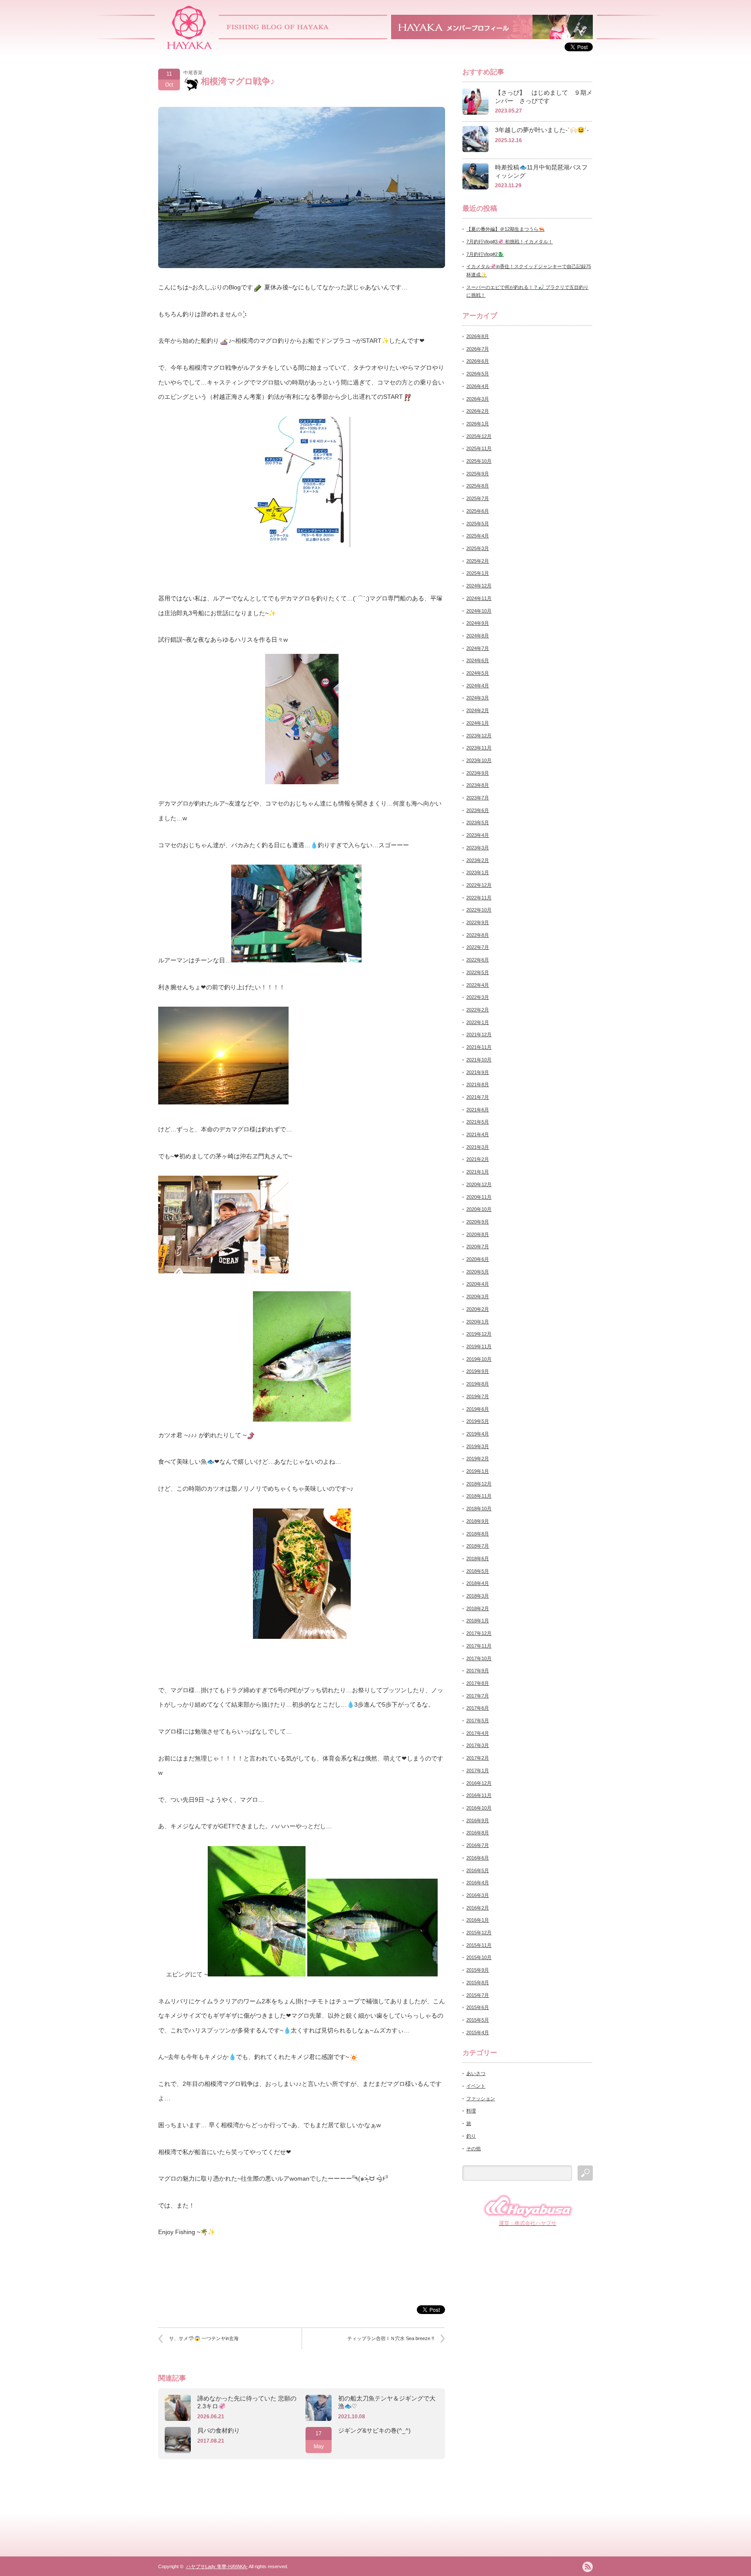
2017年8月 (478, 1683)
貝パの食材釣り (219, 2430)
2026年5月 (478, 374)
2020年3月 (478, 1296)
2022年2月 (478, 1010)
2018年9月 (478, 1521)
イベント (476, 2086)
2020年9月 (478, 1222)
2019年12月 (479, 1334)
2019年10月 (479, 1359)
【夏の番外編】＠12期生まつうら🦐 (505, 229)
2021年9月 (478, 1072)
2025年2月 (478, 561)
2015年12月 (479, 1933)
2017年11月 (479, 1646)
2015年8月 (478, 1983)
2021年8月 (478, 1084)
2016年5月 (478, 1870)
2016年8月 (478, 1833)
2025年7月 (478, 498)
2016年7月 (478, 1845)
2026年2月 (478, 411)
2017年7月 (478, 1696)
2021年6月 (478, 1110)
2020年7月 (478, 1247)
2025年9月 (478, 474)
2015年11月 (479, 1945)
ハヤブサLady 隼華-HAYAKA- (217, 2566)
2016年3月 (478, 1895)
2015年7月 (478, 1995)
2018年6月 (478, 1558)
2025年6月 (478, 511)
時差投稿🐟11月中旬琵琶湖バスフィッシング (541, 171)
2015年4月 (478, 2032)
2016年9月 (478, 1820)
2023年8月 (478, 785)
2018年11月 (479, 1496)
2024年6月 (478, 660)
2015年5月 (478, 2020)
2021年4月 (478, 1134)
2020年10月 (479, 1209)
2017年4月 (478, 1733)
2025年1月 (478, 573)
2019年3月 (478, 1446)
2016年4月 (478, 1883)
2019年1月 (478, 1471)
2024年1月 (478, 723)
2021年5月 (478, 1122)
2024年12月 (479, 586)
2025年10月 (479, 461)
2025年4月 (478, 536)
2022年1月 (478, 1022)
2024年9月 (478, 623)
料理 (471, 2111)
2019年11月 (479, 1346)
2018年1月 (478, 1621)
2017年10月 (479, 1658)
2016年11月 (479, 1795)
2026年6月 (478, 361)
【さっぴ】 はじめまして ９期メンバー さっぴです (544, 97)
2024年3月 (478, 698)
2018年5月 (478, 1571)
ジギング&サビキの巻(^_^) (374, 2430)
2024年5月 (478, 673)
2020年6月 (478, 1259)
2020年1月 (478, 1322)
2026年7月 (478, 349)
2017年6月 (478, 1708)
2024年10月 (479, 611)
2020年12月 (479, 1184)
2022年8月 (478, 935)
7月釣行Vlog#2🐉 (485, 254)
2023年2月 (478, 860)
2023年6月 (478, 810)
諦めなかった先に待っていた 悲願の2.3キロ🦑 (247, 2402)
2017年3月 (478, 1745)
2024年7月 (478, 648)
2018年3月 (478, 1596)
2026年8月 (478, 336)
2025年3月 (478, 548)
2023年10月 (479, 760)
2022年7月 (478, 947)
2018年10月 (479, 1508)
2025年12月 (479, 436)
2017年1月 (478, 1770)
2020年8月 (478, 1234)
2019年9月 (478, 1371)
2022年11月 (479, 898)
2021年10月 (479, 1060)
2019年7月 (478, 1396)
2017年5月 (478, 1721)
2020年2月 (478, 1309)
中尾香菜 (193, 73)
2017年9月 (478, 1671)
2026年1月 (478, 424)
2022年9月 (478, 922)
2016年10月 (479, 1808)
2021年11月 (479, 1047)
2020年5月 (478, 1272)
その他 (474, 2148)
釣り (471, 2136)
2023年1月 (478, 872)
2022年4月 (478, 985)
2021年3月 (478, 1147)
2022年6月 (478, 960)
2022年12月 (479, 885)
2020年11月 (479, 1197)
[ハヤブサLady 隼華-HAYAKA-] (190, 46)
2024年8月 (478, 636)
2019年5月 (478, 1421)
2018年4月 (478, 1583)
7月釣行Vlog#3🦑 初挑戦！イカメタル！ (510, 242)
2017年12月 (479, 1633)
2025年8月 (478, 486)
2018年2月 (478, 1608)
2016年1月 (478, 1920)
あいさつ (476, 2073)
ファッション (481, 2099)
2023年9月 (478, 773)
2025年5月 (478, 524)
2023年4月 (478, 835)
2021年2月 (478, 1159)
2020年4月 (478, 1284)
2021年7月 (478, 1097)
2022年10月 (479, 910)
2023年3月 (478, 848)
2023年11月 (479, 748)
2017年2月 (478, 1758)
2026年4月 (478, 386)
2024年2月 (478, 710)
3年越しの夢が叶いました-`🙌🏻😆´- (542, 130)
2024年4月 (478, 686)
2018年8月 (478, 1534)
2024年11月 (479, 598)
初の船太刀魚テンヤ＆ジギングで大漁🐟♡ (387, 2402)
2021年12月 (479, 1034)
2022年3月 (478, 997)
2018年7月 (478, 1546)
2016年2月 (478, 1908)
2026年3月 (478, 399)
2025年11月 (479, 448)
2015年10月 (479, 1957)
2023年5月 (478, 822)
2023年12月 (479, 736)
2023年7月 (478, 798)
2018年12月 (479, 1484)
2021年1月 (478, 1172)
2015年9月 (478, 1970)
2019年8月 (478, 1384)
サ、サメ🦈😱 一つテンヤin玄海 (204, 2338)
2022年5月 (478, 972)
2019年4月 (478, 1434)
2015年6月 (478, 2007)
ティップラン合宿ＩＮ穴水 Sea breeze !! (391, 2338)
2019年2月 (478, 1459)
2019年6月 (478, 1409)
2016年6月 (478, 1858)
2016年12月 (479, 1783)
